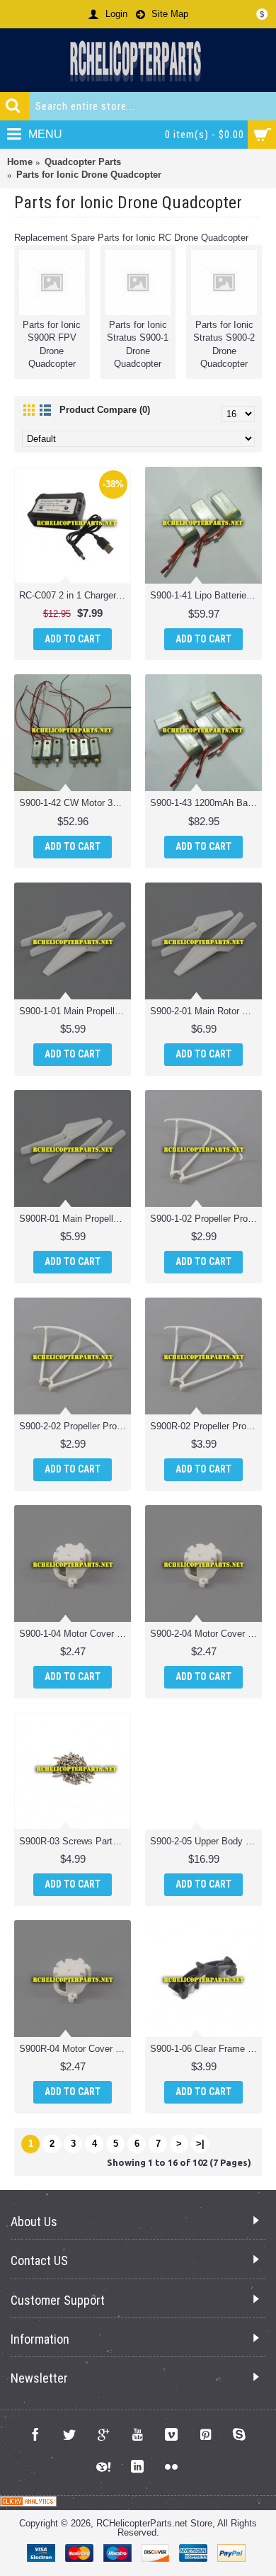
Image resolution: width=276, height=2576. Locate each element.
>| (200, 2144)
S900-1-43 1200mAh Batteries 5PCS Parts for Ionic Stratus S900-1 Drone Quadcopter (206, 803)
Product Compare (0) (105, 410)
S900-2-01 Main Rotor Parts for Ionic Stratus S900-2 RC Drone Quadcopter (206, 1011)
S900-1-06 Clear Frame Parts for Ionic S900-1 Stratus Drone (206, 2049)
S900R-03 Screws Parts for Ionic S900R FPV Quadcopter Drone (75, 1841)
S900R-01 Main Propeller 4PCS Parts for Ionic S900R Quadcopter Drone (75, 1219)
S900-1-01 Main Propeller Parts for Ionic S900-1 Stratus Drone (75, 1011)
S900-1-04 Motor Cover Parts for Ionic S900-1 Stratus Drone (75, 1634)
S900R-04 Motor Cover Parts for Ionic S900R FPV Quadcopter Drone (75, 2049)
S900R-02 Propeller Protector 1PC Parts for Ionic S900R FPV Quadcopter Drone (206, 1426)
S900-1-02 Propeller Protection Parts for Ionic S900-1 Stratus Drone (206, 1219)
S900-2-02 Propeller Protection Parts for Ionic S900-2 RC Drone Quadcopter (75, 1426)
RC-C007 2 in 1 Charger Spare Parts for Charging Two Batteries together (75, 595)
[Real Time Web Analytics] (28, 2503)
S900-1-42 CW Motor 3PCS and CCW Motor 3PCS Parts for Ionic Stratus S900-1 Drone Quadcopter (75, 803)
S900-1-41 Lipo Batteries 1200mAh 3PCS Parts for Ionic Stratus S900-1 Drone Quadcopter (206, 595)
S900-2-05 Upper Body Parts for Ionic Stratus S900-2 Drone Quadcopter (206, 1841)
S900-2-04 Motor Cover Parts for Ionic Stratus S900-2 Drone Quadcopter (206, 1634)
